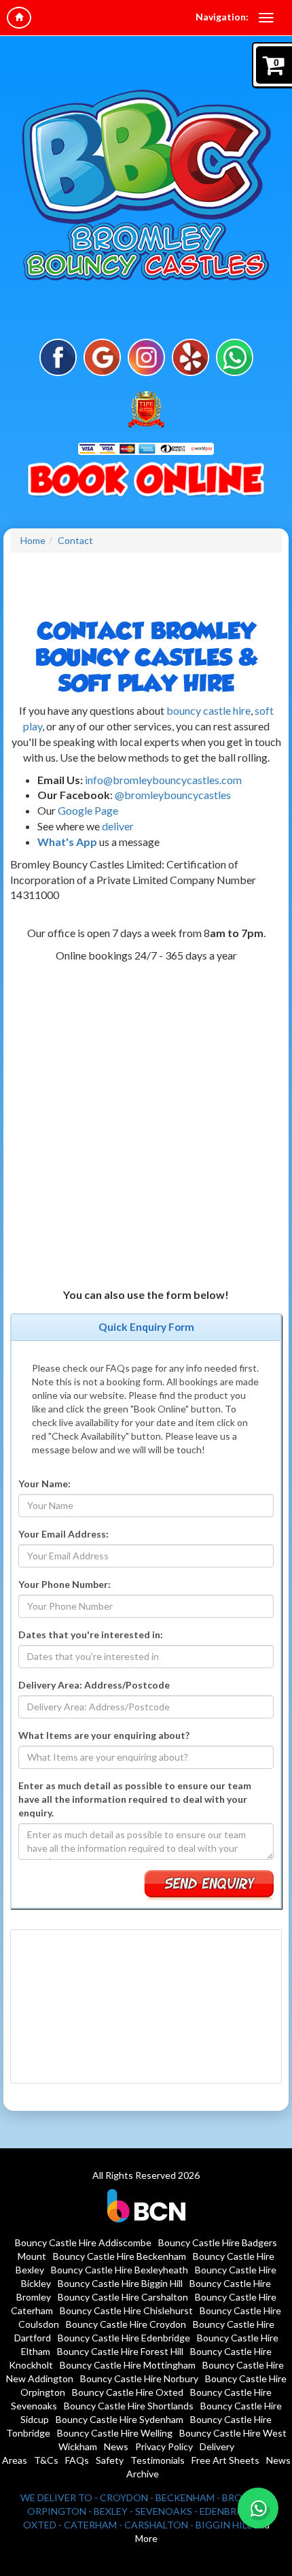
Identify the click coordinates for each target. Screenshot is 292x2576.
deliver (118, 826)
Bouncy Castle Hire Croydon (126, 2324)
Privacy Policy (164, 2446)
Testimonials (158, 2460)
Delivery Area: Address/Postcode (94, 1685)
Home (33, 540)
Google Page (87, 810)
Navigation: (222, 17)
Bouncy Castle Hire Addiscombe (83, 2242)
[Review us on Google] (102, 356)
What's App (67, 842)
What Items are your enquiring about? (104, 1735)
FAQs (77, 2460)
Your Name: (44, 1484)
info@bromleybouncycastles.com (163, 780)
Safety (110, 2460)
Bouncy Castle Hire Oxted (128, 2392)
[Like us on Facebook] (58, 356)
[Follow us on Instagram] (146, 356)
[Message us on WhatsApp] (235, 356)
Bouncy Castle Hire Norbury (139, 2378)
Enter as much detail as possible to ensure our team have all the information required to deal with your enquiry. (135, 1799)
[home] (19, 18)
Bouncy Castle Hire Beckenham (120, 2256)
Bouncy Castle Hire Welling (115, 2433)
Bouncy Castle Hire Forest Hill (120, 2351)
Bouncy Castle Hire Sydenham (120, 2419)
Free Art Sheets (225, 2460)
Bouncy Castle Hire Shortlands (129, 2406)
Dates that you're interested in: (91, 1634)
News (116, 2446)
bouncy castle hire (208, 710)
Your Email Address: (63, 1534)
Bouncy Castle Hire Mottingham (128, 2365)
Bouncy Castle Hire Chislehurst (126, 2310)
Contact (75, 540)
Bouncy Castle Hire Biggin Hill (120, 2283)
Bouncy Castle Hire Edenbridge (124, 2338)
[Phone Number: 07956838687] (146, 481)
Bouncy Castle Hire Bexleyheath (120, 2270)
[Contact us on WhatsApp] (258, 2508)
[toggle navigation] (266, 18)
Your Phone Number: (65, 1584)
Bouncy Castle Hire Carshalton (123, 2297)
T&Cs (46, 2460)
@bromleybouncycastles (173, 795)
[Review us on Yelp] (190, 356)
